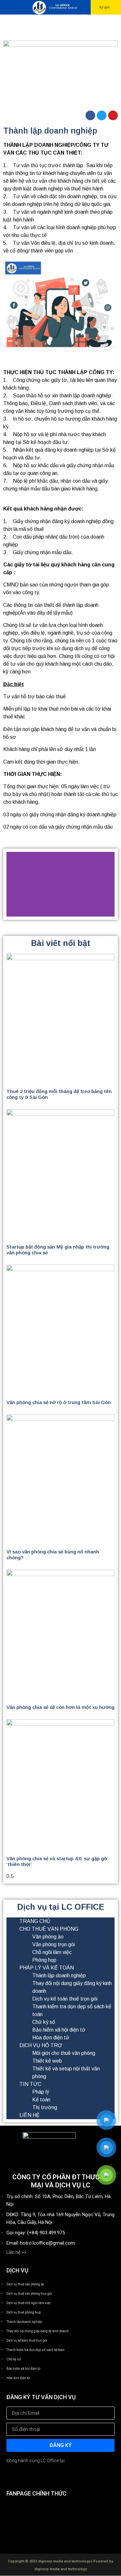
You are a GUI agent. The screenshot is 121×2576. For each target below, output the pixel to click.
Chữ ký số (44, 2022)
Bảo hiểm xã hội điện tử (59, 2030)
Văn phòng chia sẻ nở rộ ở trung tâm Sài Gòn (59, 1402)
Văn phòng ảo (48, 1937)
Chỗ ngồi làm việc (52, 1952)
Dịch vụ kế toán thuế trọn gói (65, 1999)
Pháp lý (41, 2092)
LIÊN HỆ (30, 2115)
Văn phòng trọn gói (54, 1944)
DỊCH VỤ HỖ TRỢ (41, 2045)
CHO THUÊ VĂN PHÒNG (49, 1929)
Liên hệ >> (16, 2252)
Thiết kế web (47, 2061)
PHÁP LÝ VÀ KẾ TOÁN (47, 1968)
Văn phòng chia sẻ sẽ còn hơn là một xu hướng (60, 1707)
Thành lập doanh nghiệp (59, 1975)
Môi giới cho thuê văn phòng (64, 2053)
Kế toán (41, 2100)
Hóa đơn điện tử (51, 2038)
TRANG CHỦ (35, 1921)
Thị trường (45, 2107)
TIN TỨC (30, 2084)
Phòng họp (44, 1960)
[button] (106, 7)
